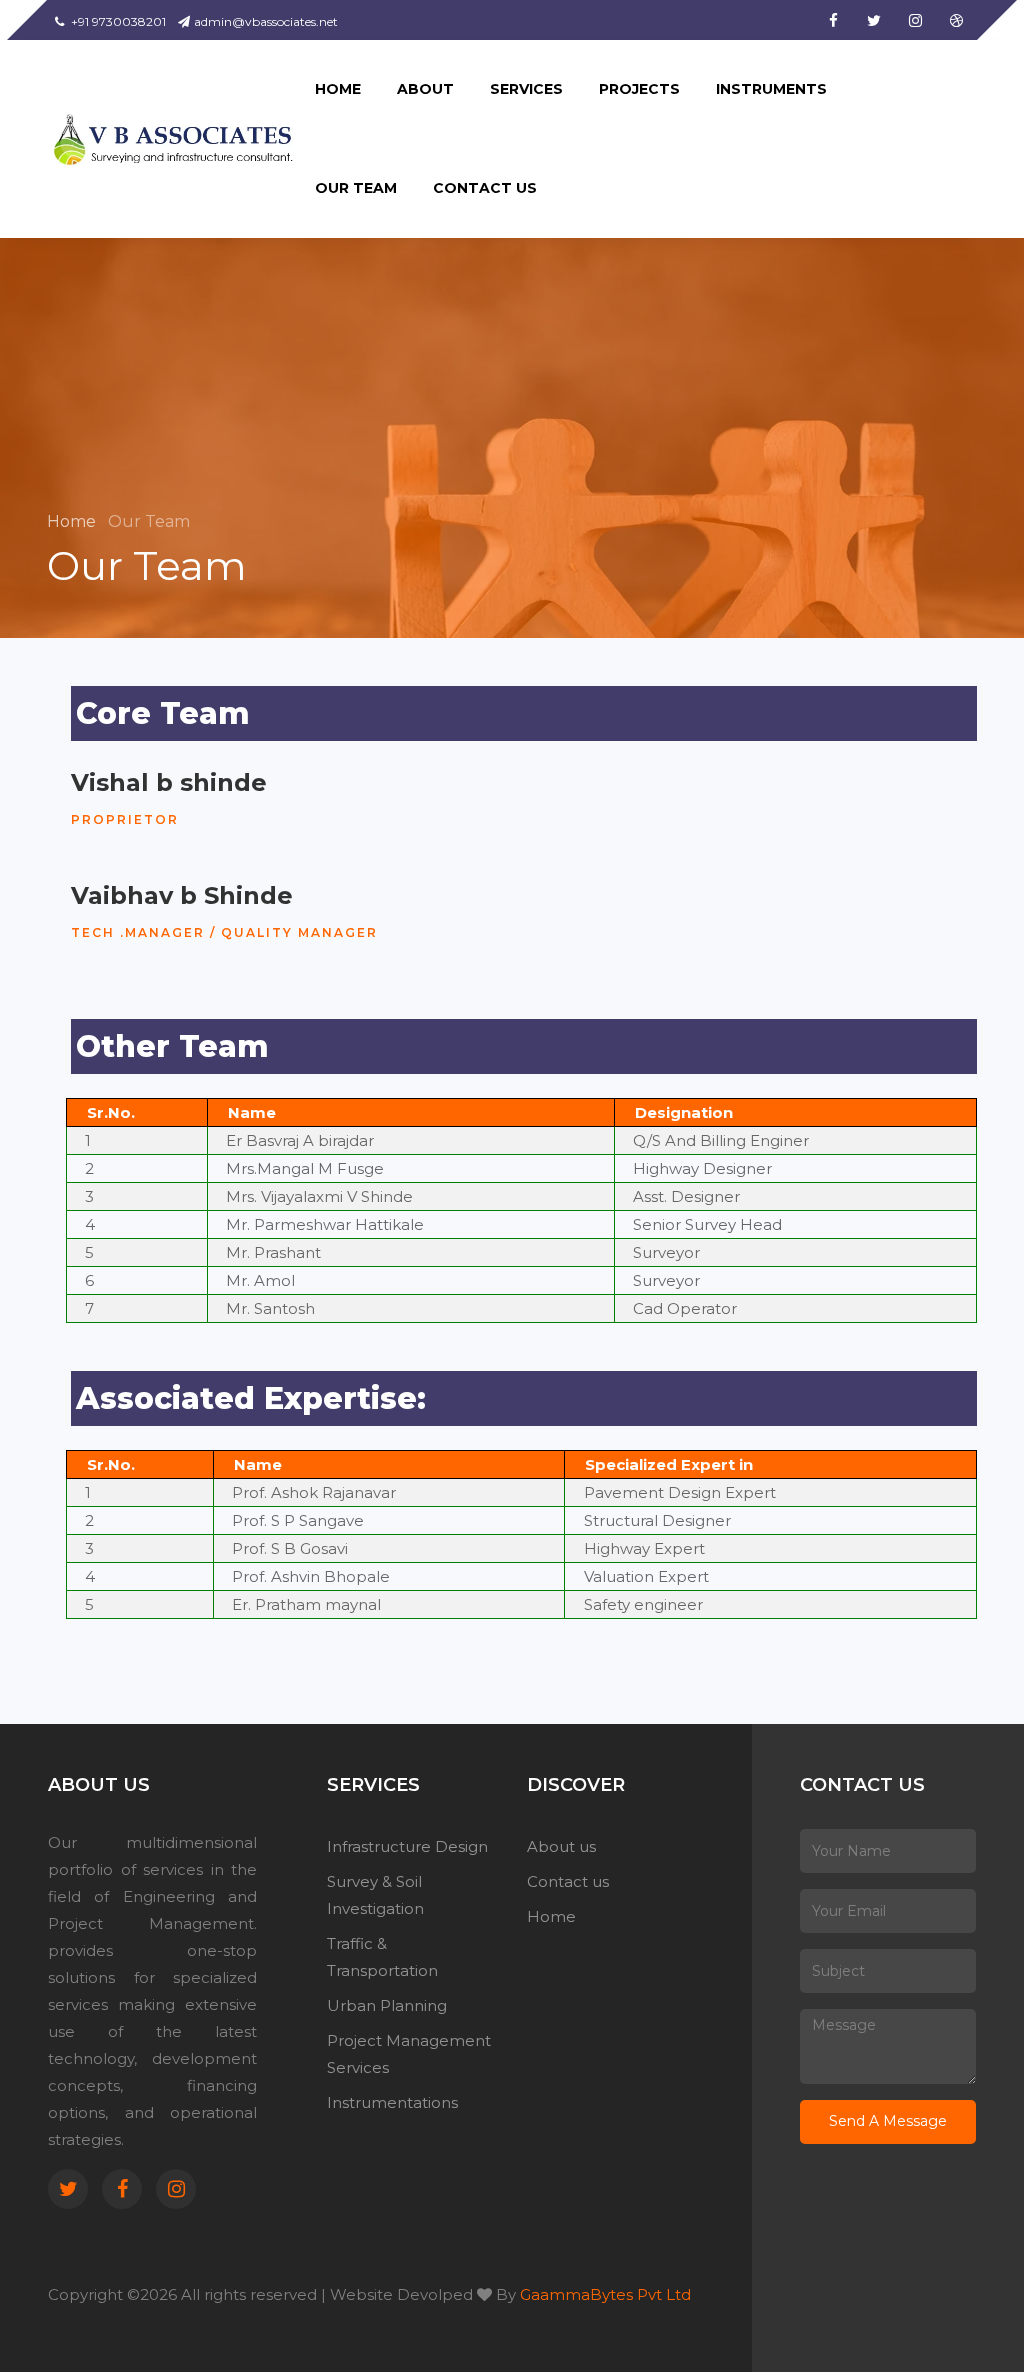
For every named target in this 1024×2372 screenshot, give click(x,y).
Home (73, 521)
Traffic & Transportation (382, 1957)
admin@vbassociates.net (266, 21)
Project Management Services (409, 2054)
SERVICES (526, 89)
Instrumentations (392, 2102)
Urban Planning (387, 2005)
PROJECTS (639, 89)
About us (561, 1846)
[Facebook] (122, 2189)
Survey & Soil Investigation (375, 1895)
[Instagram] (176, 2189)
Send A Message (888, 2121)
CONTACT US (485, 188)
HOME (338, 89)
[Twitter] (68, 2189)
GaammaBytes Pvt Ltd (605, 2294)
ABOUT (425, 89)
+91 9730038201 (117, 21)
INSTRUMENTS (771, 89)
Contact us (568, 1881)
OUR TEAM (356, 188)
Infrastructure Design (407, 1846)
